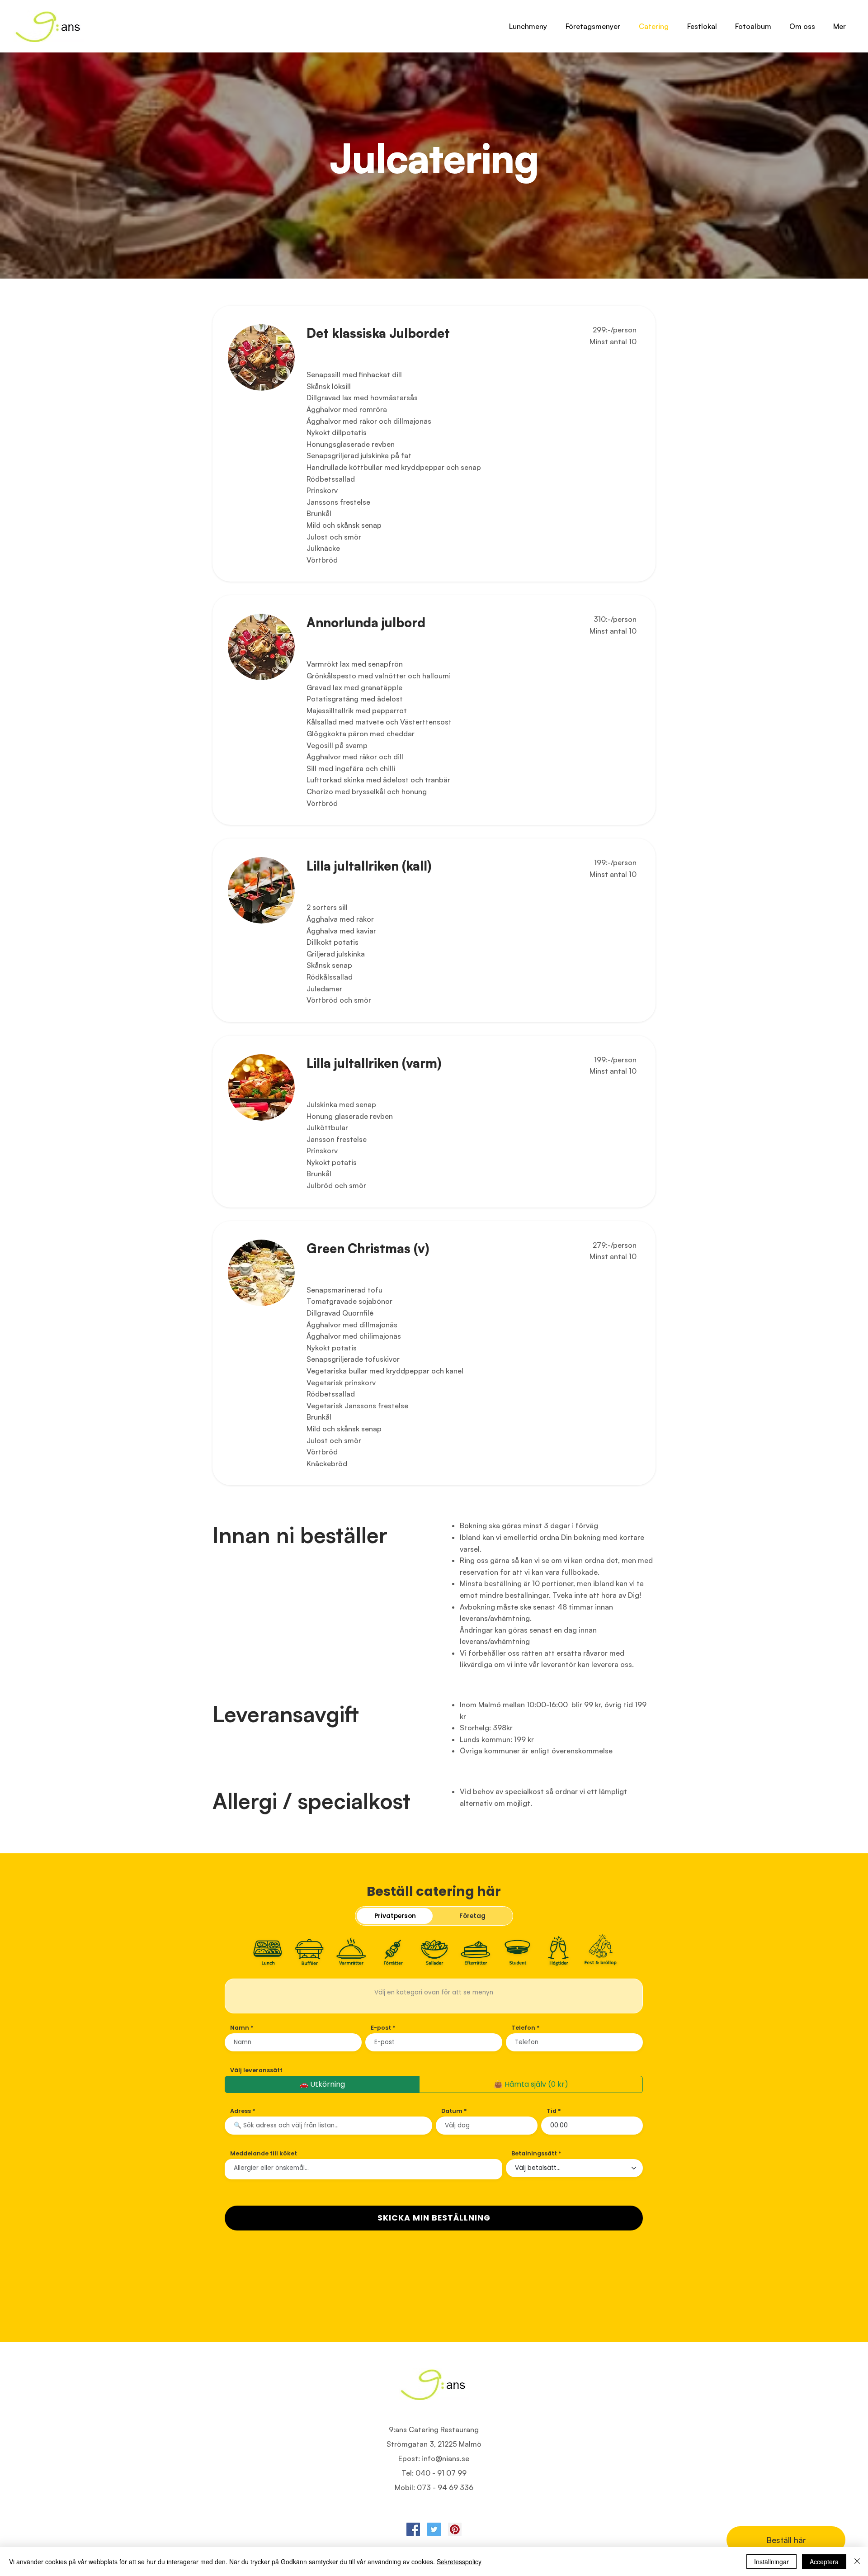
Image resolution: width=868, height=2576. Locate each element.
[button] (802, 26)
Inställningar (771, 2562)
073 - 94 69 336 (445, 2487)
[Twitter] (434, 2529)
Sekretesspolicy (459, 2562)
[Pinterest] (455, 2529)
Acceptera (824, 2562)
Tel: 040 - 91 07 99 (434, 2473)
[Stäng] (857, 2562)
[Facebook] (413, 2529)
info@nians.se (446, 2458)
